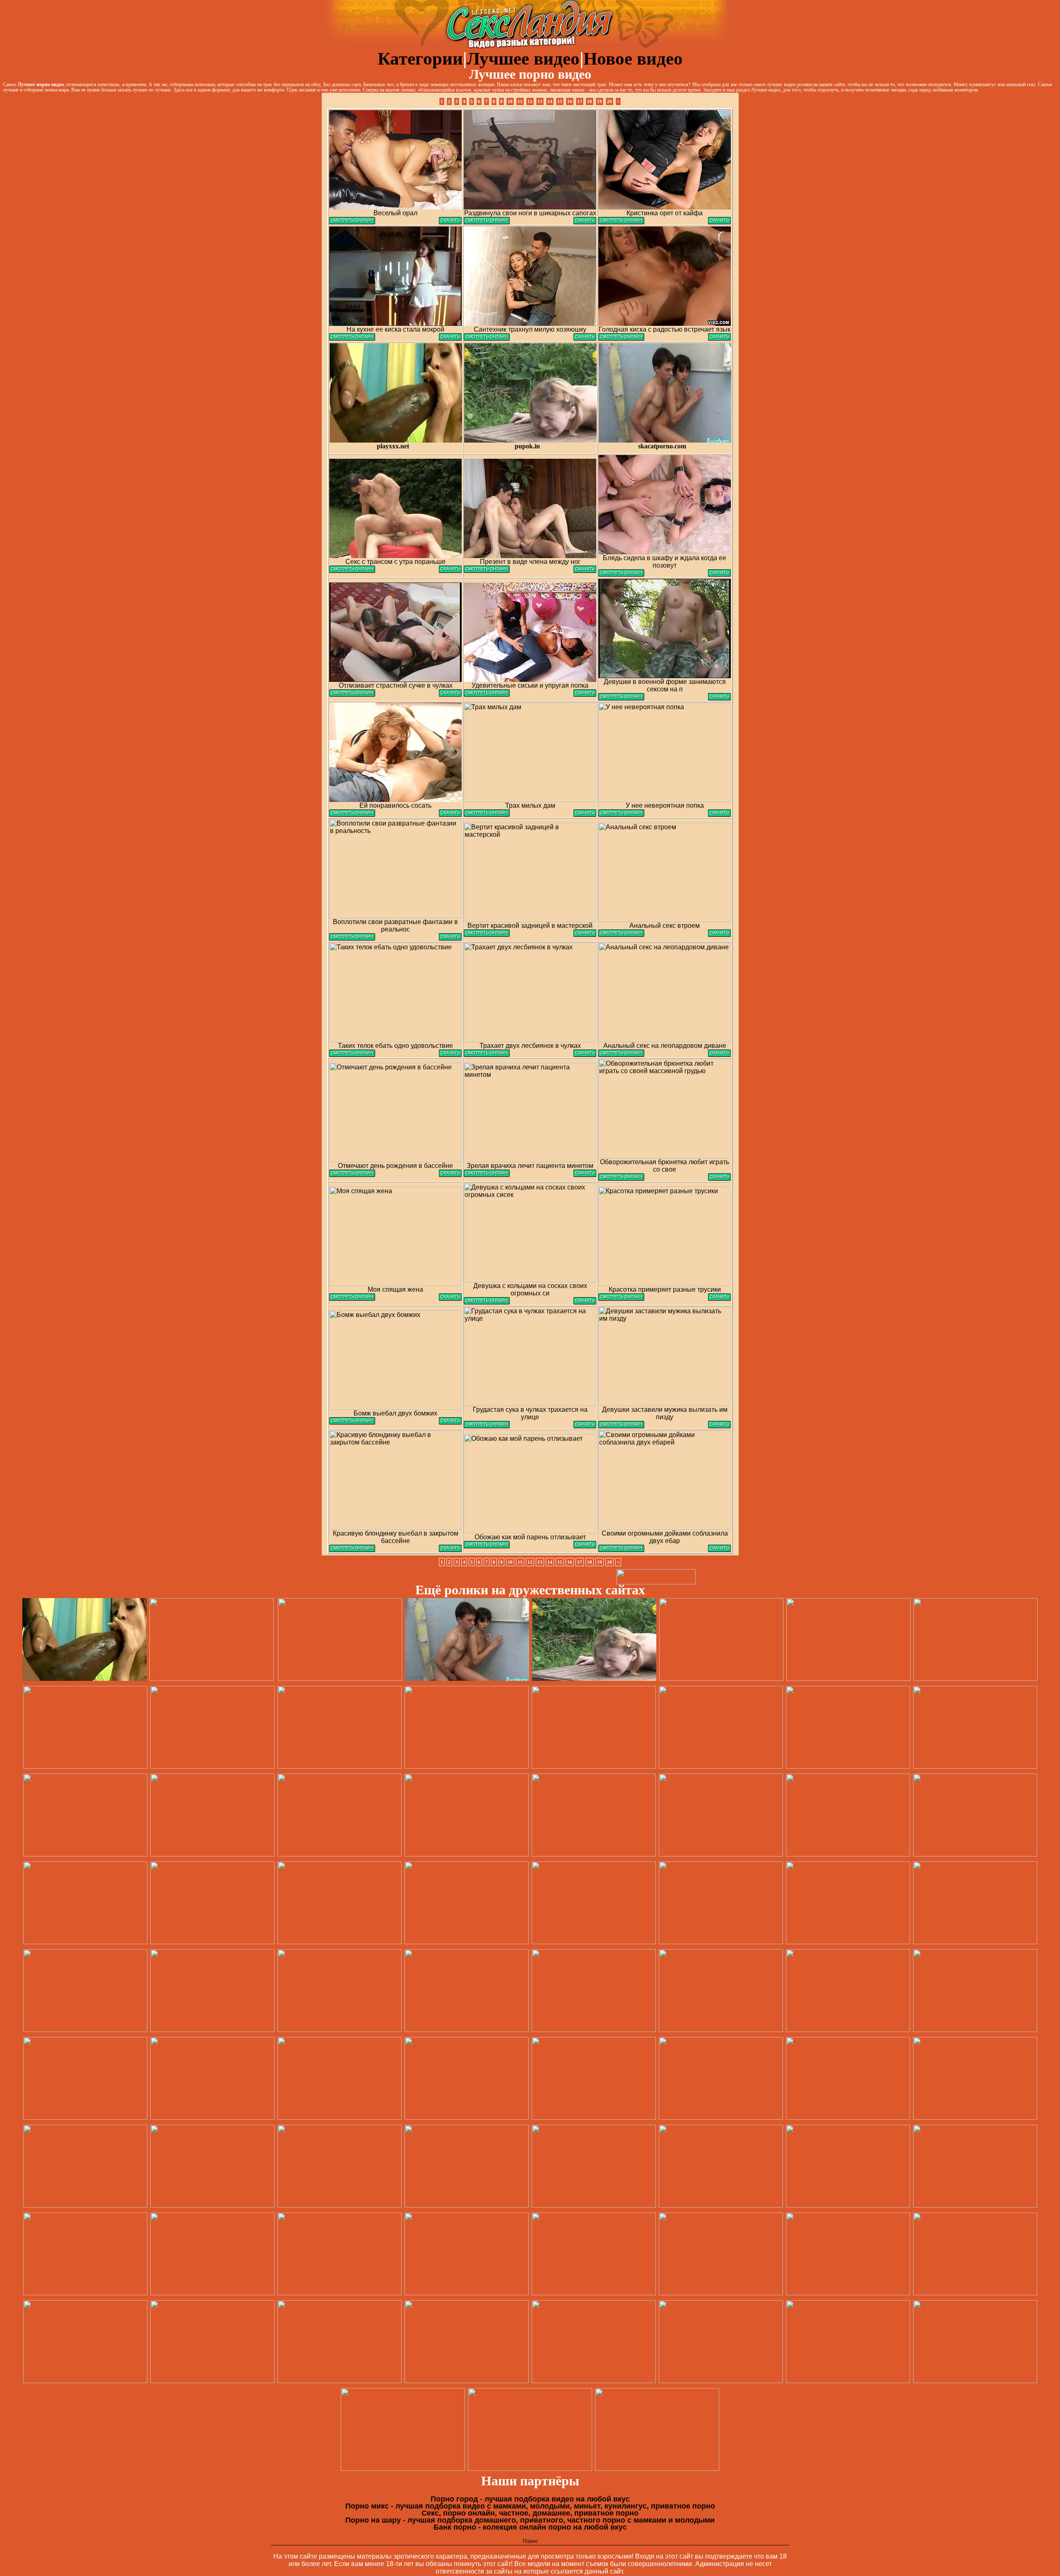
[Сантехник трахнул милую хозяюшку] (487, 338)
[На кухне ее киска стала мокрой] (352, 338)
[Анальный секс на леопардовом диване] (621, 1055)
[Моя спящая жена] (352, 1299)
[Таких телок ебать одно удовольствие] (352, 1055)
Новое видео (633, 59)
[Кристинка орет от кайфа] (621, 222)
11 (520, 101)
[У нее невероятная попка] (621, 815)
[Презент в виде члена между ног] (487, 571)
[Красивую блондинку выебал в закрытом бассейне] (352, 1550)
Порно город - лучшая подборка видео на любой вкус (530, 2499)
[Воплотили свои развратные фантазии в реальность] (352, 938)
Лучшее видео (523, 59)
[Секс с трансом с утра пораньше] (352, 571)
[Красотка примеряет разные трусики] (621, 1299)
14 (550, 101)
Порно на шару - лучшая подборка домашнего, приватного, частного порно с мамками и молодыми (530, 2520)
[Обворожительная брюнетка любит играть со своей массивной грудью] (621, 1178)
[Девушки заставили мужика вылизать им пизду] (621, 1426)
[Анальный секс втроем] (621, 935)
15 (560, 101)
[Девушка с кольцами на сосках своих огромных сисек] (487, 1302)
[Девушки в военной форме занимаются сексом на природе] (621, 698)
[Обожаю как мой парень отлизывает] (487, 1546)
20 (609, 101)
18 (590, 101)
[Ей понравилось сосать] (352, 815)
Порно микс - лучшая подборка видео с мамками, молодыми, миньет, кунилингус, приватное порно (530, 2506)
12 (530, 101)
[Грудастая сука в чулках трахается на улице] (487, 1426)
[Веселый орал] (352, 222)
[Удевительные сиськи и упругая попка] (487, 695)
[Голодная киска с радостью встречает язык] (621, 338)
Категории (420, 59)
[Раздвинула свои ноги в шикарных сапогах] (487, 222)
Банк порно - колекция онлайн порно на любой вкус (530, 2527)
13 (540, 101)
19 (600, 101)
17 (580, 101)
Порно (530, 2541)
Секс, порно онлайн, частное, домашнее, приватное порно (530, 2513)
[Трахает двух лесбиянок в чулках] (487, 1055)
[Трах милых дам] (487, 815)
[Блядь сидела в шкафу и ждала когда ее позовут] (621, 574)
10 (510, 101)
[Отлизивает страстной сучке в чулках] (352, 695)
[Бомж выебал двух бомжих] (352, 1422)
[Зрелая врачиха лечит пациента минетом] (487, 1175)
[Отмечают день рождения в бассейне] (352, 1175)
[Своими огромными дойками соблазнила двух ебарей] (621, 1550)
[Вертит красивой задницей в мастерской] (487, 935)
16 (570, 101)
